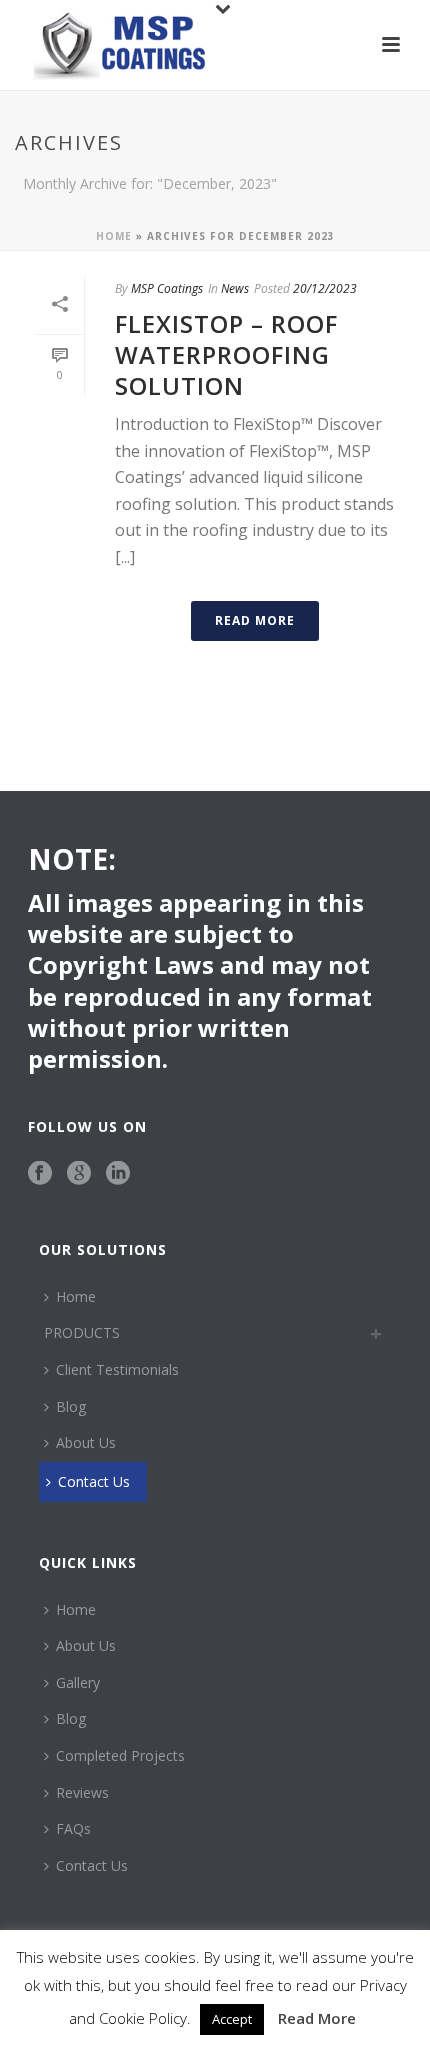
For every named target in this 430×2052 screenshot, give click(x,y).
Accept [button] (232, 2019)
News (235, 288)
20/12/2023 (325, 288)
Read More (317, 2018)
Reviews (82, 1792)
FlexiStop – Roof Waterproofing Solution (226, 354)
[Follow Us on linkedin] (118, 1174)
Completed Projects (120, 1755)
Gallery (78, 1682)
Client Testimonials (117, 1369)
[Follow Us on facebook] (40, 1174)
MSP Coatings (167, 288)
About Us (86, 1442)
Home (114, 236)
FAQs (73, 1828)
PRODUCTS (82, 1332)
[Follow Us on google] (79, 1174)
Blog (71, 1406)
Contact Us (94, 1481)
